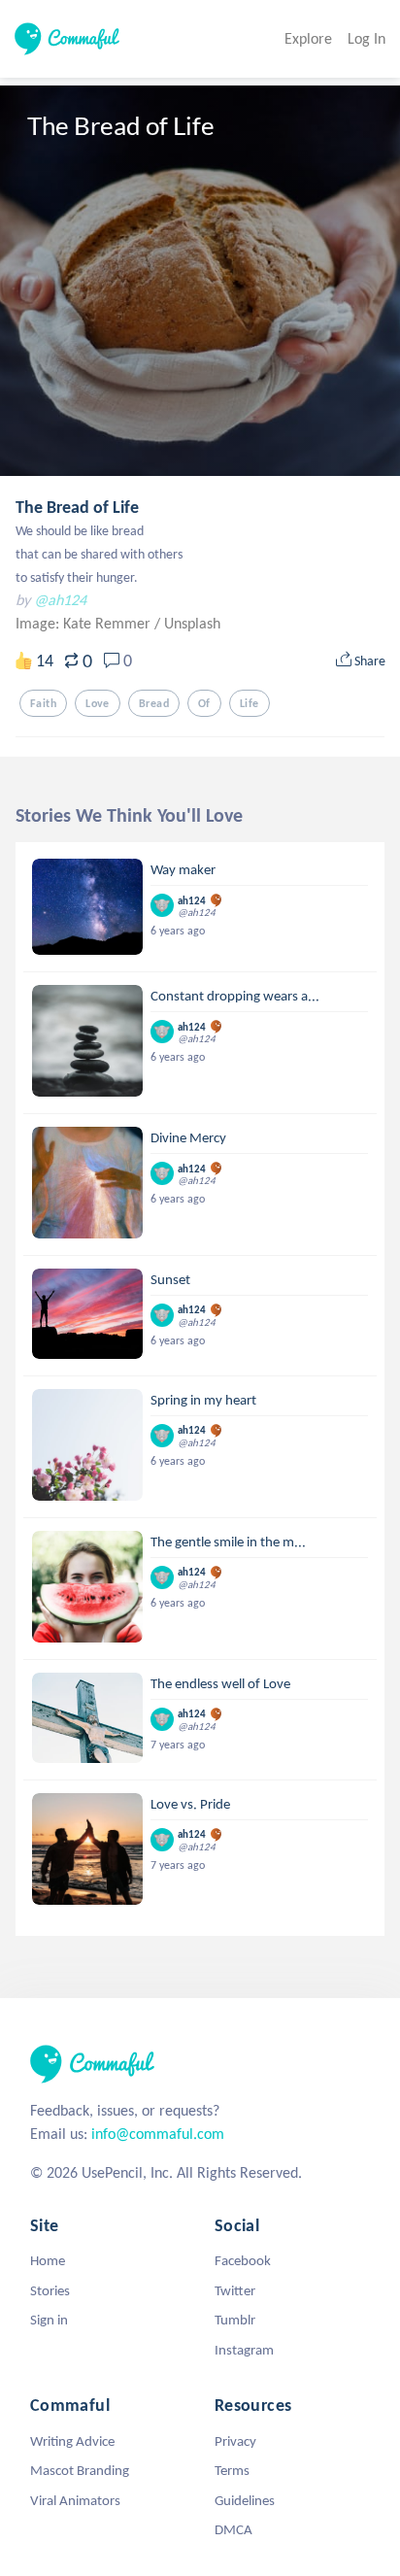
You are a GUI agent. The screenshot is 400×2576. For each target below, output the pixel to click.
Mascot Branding (80, 2470)
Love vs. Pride (190, 1804)
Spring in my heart (203, 1400)
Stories (50, 2290)
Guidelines (245, 2500)
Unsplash (192, 623)
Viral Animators (75, 2500)
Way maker (183, 869)
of (204, 703)
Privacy (235, 2441)
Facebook (243, 2260)
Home (48, 2260)
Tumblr (235, 2320)
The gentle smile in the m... (228, 1542)
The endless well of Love (220, 1683)
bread (154, 703)
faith (43, 703)
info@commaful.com (158, 2134)
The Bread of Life (77, 507)
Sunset (170, 1279)
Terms (232, 2470)
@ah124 (60, 600)
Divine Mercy (188, 1137)
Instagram (244, 2350)
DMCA (233, 2529)
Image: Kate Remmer (85, 623)
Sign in (49, 2320)
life (250, 703)
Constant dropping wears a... (235, 996)
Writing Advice (72, 2441)
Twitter (235, 2290)
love (98, 703)
